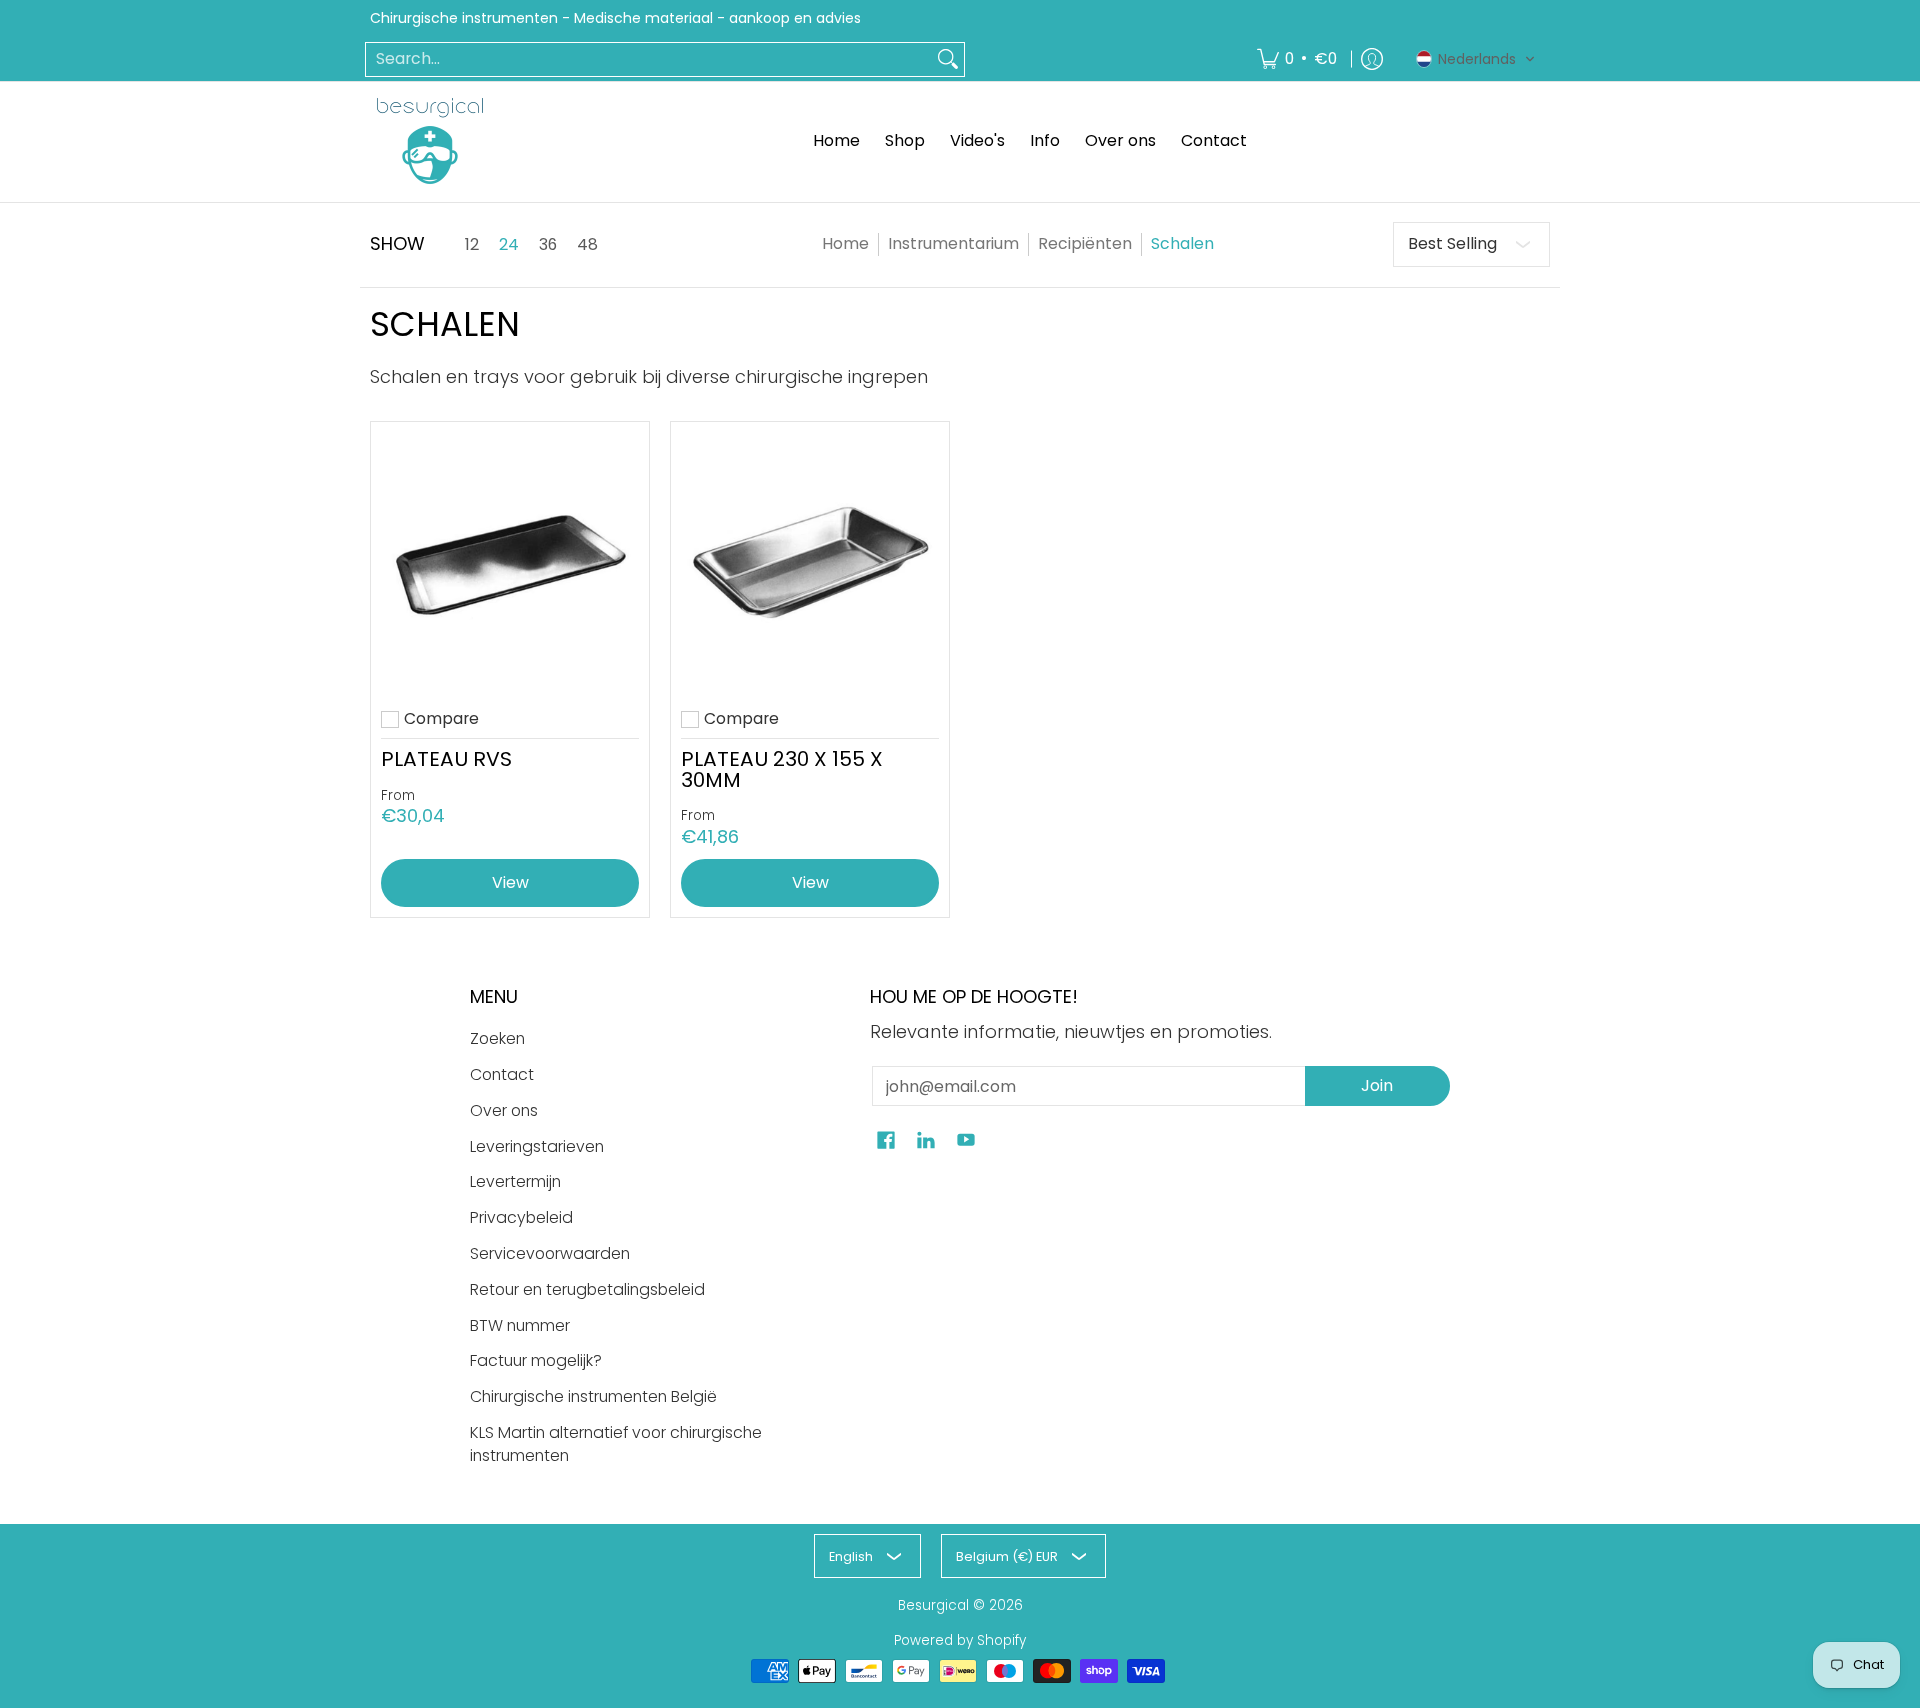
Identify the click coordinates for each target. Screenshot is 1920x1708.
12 (472, 245)
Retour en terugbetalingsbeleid (587, 1289)
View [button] (510, 882)
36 (548, 245)
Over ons (504, 1110)
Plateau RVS (446, 759)
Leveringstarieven (537, 1146)
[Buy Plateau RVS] (510, 561)
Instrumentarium (953, 243)
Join (1377, 1085)
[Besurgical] (430, 141)
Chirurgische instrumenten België (593, 1396)
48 (587, 245)
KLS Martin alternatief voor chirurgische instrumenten (616, 1444)
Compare (441, 719)
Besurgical (933, 1605)
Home (845, 243)
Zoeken (497, 1038)
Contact (502, 1074)
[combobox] (649, 59)
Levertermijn (515, 1181)
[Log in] (1372, 59)
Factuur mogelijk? (536, 1360)
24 (509, 245)
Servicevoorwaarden (550, 1253)
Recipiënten (1085, 243)
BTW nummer (520, 1325)
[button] (1476, 59)
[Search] (948, 59)
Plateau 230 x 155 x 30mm (782, 769)
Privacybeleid (521, 1217)
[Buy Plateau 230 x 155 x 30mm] (810, 561)
